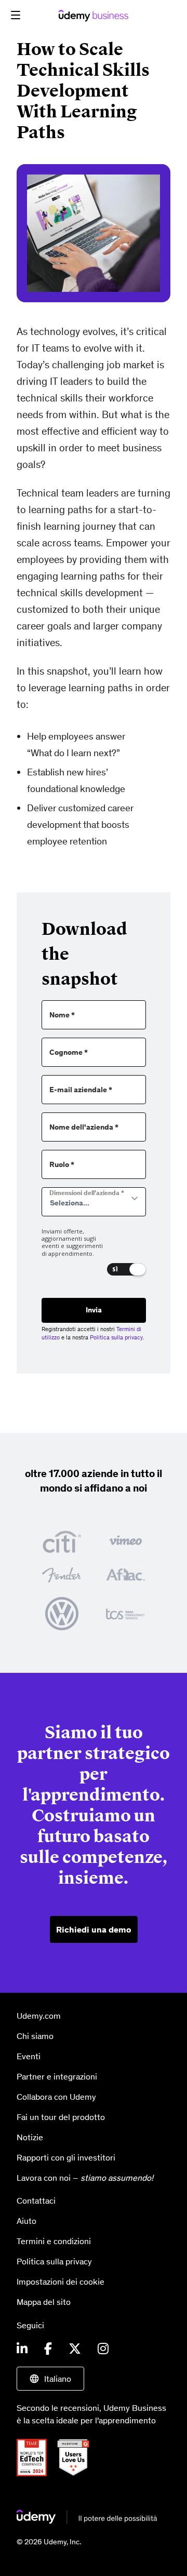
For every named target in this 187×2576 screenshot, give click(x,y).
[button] (16, 15)
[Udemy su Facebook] (48, 2349)
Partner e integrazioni (57, 2076)
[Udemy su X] (75, 2349)
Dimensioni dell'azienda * (87, 1193)
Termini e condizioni (54, 2241)
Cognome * (69, 1052)
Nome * (62, 1015)
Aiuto (26, 2221)
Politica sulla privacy (116, 1337)
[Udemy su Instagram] (103, 2349)
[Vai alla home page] (87, 2517)
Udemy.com (39, 2016)
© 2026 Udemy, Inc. (49, 2542)
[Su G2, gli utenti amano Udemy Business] (77, 2457)
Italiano (58, 2379)
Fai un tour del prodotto (61, 2117)
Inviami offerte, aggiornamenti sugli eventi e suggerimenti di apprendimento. (72, 1243)
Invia (94, 1310)
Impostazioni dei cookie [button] (61, 2282)
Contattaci (36, 2201)
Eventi (29, 2056)
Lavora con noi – (85, 2178)
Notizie (30, 2137)
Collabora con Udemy (56, 2097)
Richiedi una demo (94, 1929)
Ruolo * (62, 1165)
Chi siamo (35, 2036)
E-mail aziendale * (81, 1090)
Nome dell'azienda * (84, 1127)
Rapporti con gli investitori (66, 2157)
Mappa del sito (44, 2302)
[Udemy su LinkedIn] (22, 2349)
